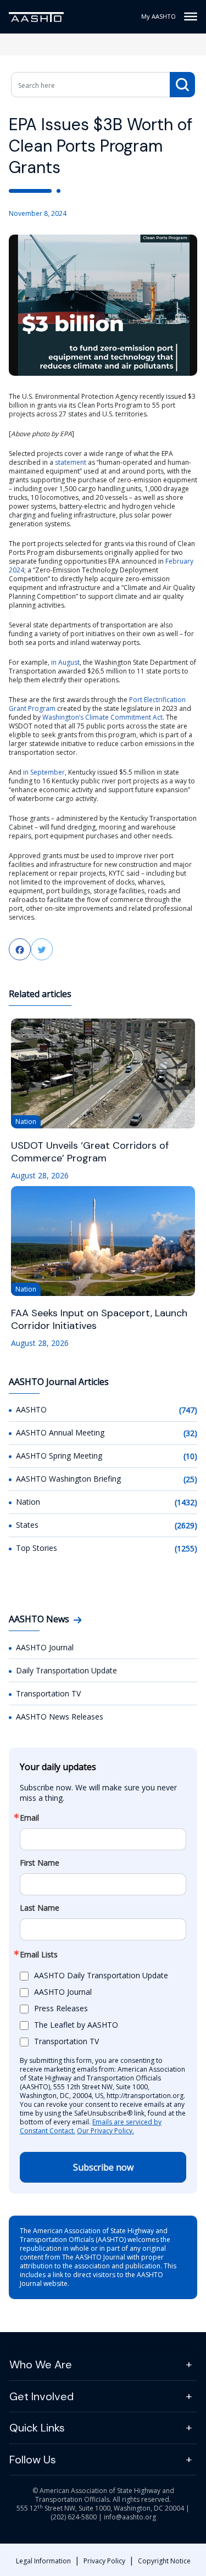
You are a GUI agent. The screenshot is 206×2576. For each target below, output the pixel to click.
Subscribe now (103, 2167)
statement (71, 462)
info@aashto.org (130, 2517)
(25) (190, 1479)
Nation (28, 1502)
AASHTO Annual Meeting (60, 1432)
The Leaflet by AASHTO (76, 2025)
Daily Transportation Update (66, 1670)
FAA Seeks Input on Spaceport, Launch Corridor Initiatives (99, 1320)
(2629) (186, 1525)
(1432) (186, 1502)
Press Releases (61, 2008)
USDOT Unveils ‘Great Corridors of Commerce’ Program (90, 1152)
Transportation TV (48, 1693)
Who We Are (41, 2364)
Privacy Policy (104, 2561)
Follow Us (33, 2460)
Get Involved (41, 2396)
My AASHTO (158, 16)
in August (65, 662)
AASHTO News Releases (60, 1717)
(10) (190, 1456)
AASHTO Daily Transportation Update (101, 1975)
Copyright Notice (164, 2561)
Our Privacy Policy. (105, 2131)
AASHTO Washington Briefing (68, 1479)
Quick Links (37, 2428)
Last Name (40, 1908)
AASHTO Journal (45, 1647)
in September (44, 772)
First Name (40, 1863)
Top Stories (37, 1548)
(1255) (186, 1548)
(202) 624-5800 (74, 2517)
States (27, 1525)
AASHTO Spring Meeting (59, 1456)
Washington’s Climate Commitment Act (102, 717)
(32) (190, 1433)
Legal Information (43, 2561)
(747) (188, 1410)
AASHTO (31, 1409)
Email (29, 1818)
